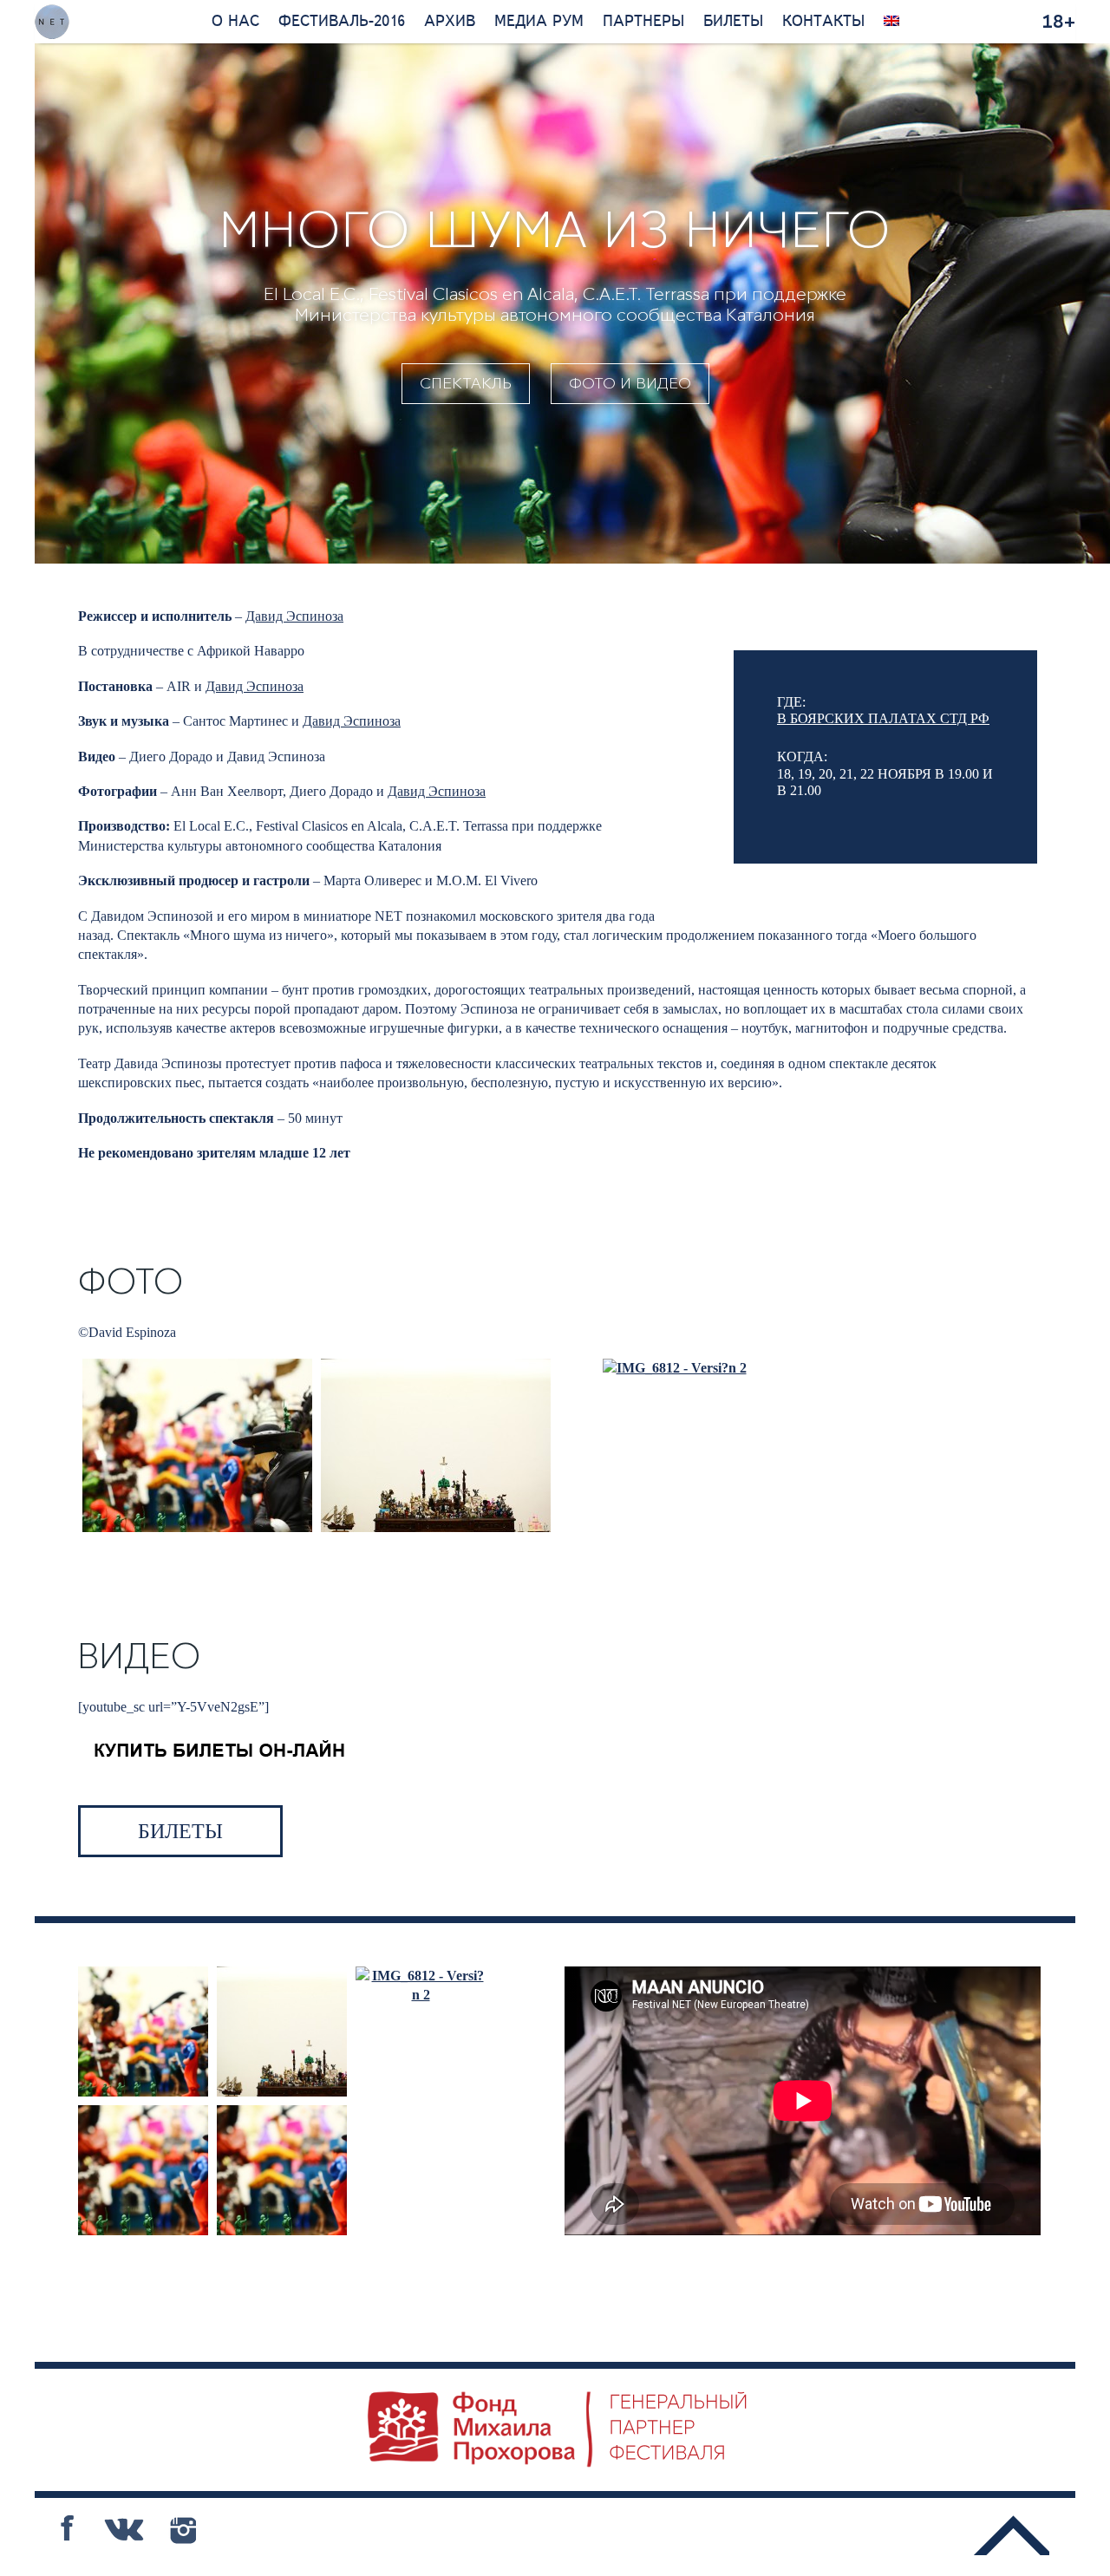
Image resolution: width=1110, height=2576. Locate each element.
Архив (450, 22)
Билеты (733, 22)
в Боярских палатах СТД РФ (883, 718)
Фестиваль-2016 (342, 22)
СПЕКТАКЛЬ (466, 383)
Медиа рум (539, 22)
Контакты (823, 22)
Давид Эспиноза (294, 616)
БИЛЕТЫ (180, 1831)
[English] (891, 22)
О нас (235, 22)
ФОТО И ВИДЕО (630, 383)
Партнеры (643, 22)
